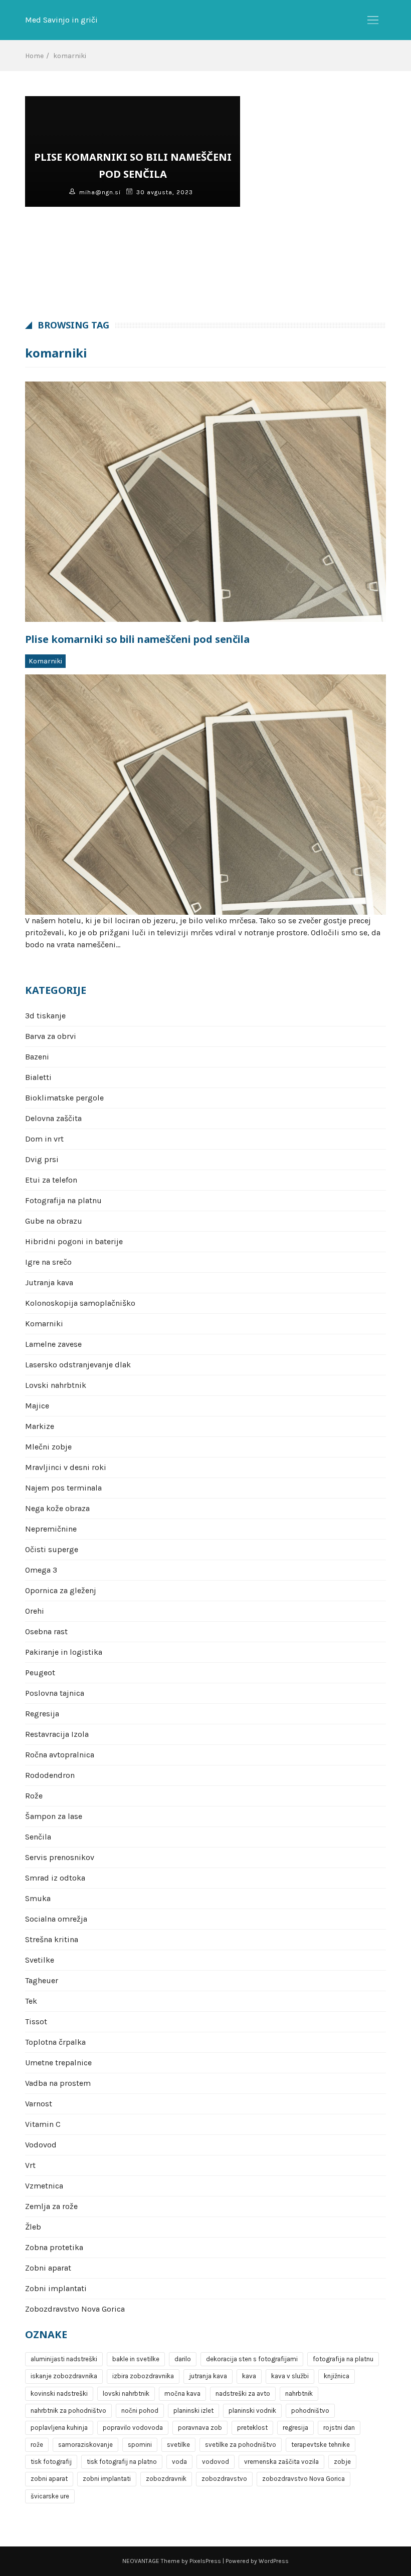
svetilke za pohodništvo (241, 2445)
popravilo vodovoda (133, 2428)
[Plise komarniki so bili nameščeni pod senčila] (205, 502)
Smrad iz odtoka (55, 1878)
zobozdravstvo (224, 2479)
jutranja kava (208, 2376)
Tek (31, 2001)
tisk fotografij (51, 2462)
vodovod (216, 2462)
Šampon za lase (54, 1816)
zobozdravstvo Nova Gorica (303, 2479)
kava (249, 2376)
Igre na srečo (48, 1262)
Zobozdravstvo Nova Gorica (75, 2309)
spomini (140, 2445)
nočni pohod (140, 2411)
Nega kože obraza (57, 1508)
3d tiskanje (45, 1016)
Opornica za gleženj (61, 1590)
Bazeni (37, 1057)
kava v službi (290, 2376)
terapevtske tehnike (321, 2445)
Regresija (42, 1714)
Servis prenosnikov (60, 1857)
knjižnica (337, 2376)
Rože (34, 1796)
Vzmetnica (44, 2186)
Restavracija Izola (57, 1734)
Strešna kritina (52, 1939)
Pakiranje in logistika (64, 1652)
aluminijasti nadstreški (64, 2359)
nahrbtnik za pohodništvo (68, 2411)
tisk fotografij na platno (122, 2462)
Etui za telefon (51, 1180)
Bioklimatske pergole (64, 1098)
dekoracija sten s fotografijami (252, 2359)
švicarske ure (50, 2496)
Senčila (38, 1837)
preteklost (252, 2428)
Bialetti (38, 1077)
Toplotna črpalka (55, 2042)
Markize (40, 1426)
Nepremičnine (51, 1529)
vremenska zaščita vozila (281, 2462)
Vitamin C (43, 2124)
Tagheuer (42, 1980)
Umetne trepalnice (58, 2063)
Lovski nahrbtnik (56, 1385)
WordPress (274, 2561)
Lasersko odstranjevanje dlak (78, 1365)
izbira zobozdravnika (143, 2376)
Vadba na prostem (58, 2083)
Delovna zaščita (53, 1118)
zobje (342, 2462)
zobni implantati (107, 2479)
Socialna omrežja (56, 1919)
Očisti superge (52, 1549)
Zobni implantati (56, 2288)
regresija (295, 2428)
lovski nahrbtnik (126, 2394)
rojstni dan (339, 2428)
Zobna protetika (54, 2247)
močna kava (182, 2394)
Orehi (35, 1611)
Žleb (33, 2227)
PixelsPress (205, 2561)
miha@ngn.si (100, 192)
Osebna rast (46, 1631)
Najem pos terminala (63, 1488)
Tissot (36, 2021)
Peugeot (40, 1673)
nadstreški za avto (243, 2394)
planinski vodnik (252, 2411)
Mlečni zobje (48, 1447)
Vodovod (41, 2145)
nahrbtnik (299, 2394)
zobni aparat (49, 2479)
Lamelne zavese (53, 1344)
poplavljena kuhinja (59, 2428)
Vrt (30, 2165)
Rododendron (50, 1775)
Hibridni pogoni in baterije (74, 1241)
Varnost (39, 2104)
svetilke (178, 2445)
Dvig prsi (42, 1159)
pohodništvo (310, 2411)
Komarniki (45, 661)
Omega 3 (41, 1570)
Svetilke (40, 1960)
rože (37, 2445)
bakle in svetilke (136, 2359)
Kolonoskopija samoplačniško (80, 1303)
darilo (183, 2359)
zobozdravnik (166, 2479)
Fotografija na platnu (63, 1200)
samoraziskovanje (85, 2445)
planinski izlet (193, 2411)
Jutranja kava (49, 1282)
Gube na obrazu (54, 1221)
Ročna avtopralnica (60, 1755)
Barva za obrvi (51, 1036)
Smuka (38, 1898)
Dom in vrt (44, 1139)
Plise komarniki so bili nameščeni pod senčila (137, 639)
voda (179, 2462)
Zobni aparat (48, 2268)
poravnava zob (200, 2428)
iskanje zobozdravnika (64, 2376)
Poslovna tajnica (55, 1693)
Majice (37, 1406)
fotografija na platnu (343, 2359)
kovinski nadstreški (59, 2394)
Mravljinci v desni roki (66, 1467)
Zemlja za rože (51, 2206)
